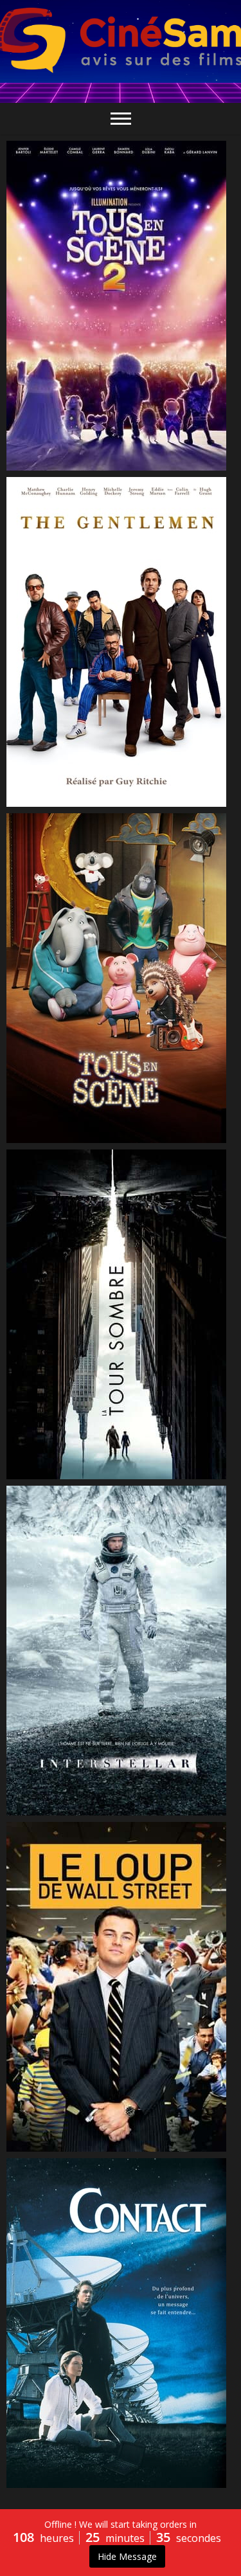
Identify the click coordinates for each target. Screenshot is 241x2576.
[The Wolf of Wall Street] (121, 1987)
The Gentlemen (56, 800)
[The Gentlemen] (121, 642)
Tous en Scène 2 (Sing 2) (75, 464)
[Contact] (121, 2323)
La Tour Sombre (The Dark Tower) (97, 1473)
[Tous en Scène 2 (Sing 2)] (121, 306)
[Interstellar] (121, 1651)
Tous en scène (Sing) (67, 1137)
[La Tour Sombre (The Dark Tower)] (121, 1314)
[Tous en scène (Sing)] (121, 978)
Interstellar (45, 1809)
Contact (38, 2481)
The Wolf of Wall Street (72, 2145)
